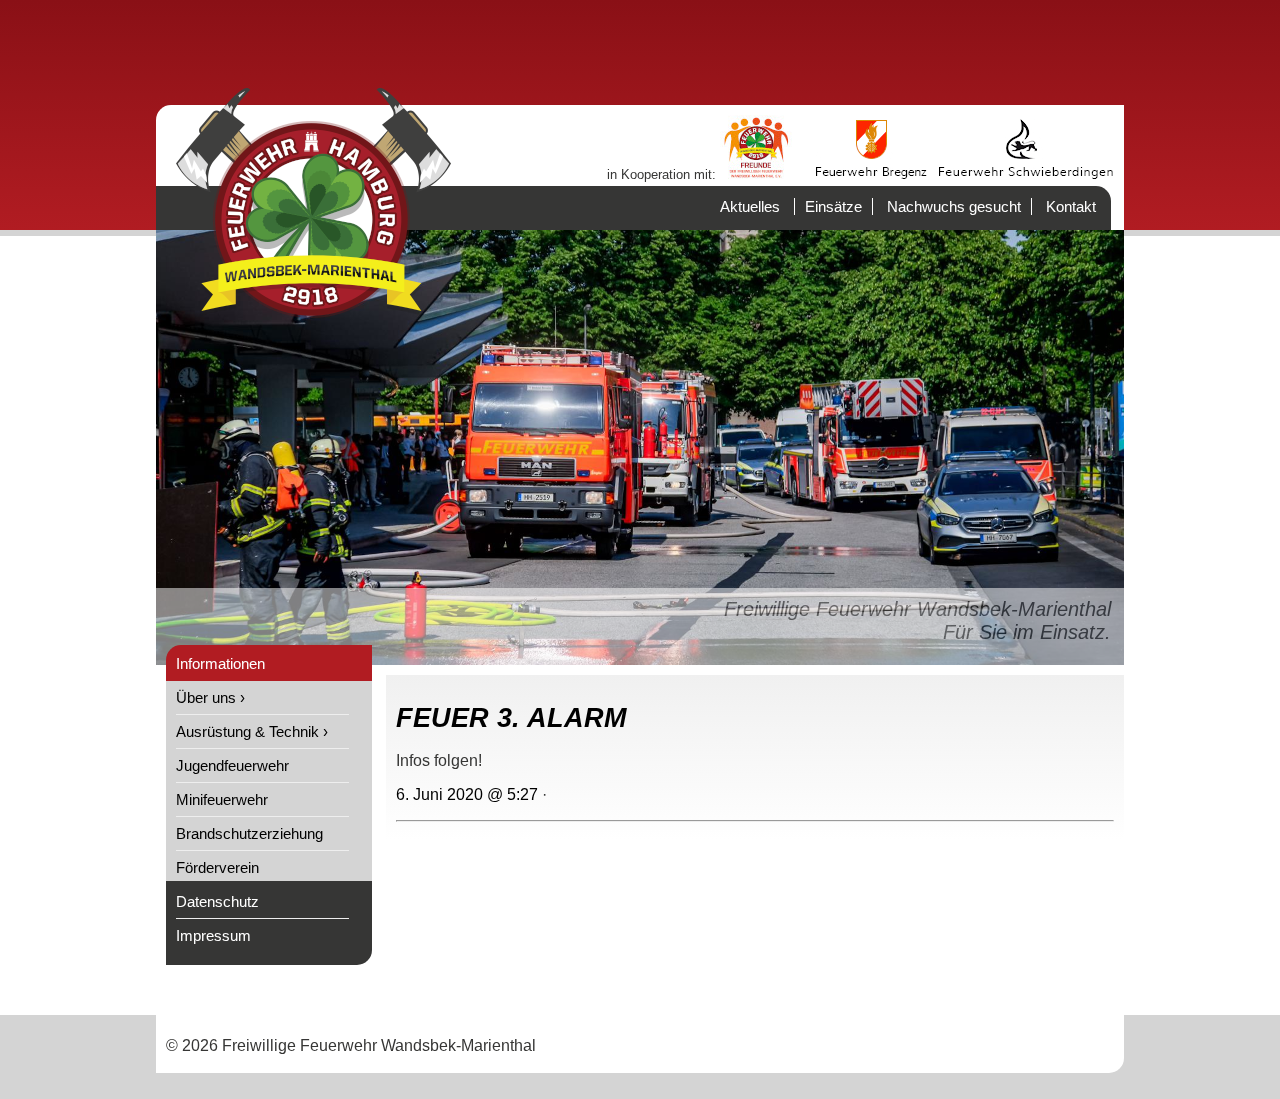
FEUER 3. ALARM (511, 718)
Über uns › (210, 697)
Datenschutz (217, 901)
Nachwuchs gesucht (954, 206)
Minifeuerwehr (222, 799)
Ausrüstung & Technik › (252, 731)
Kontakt (1071, 206)
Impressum (213, 935)
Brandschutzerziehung (249, 833)
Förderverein (217, 867)
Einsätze (833, 206)
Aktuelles (750, 206)
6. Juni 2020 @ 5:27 (467, 794)
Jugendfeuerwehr (232, 765)
